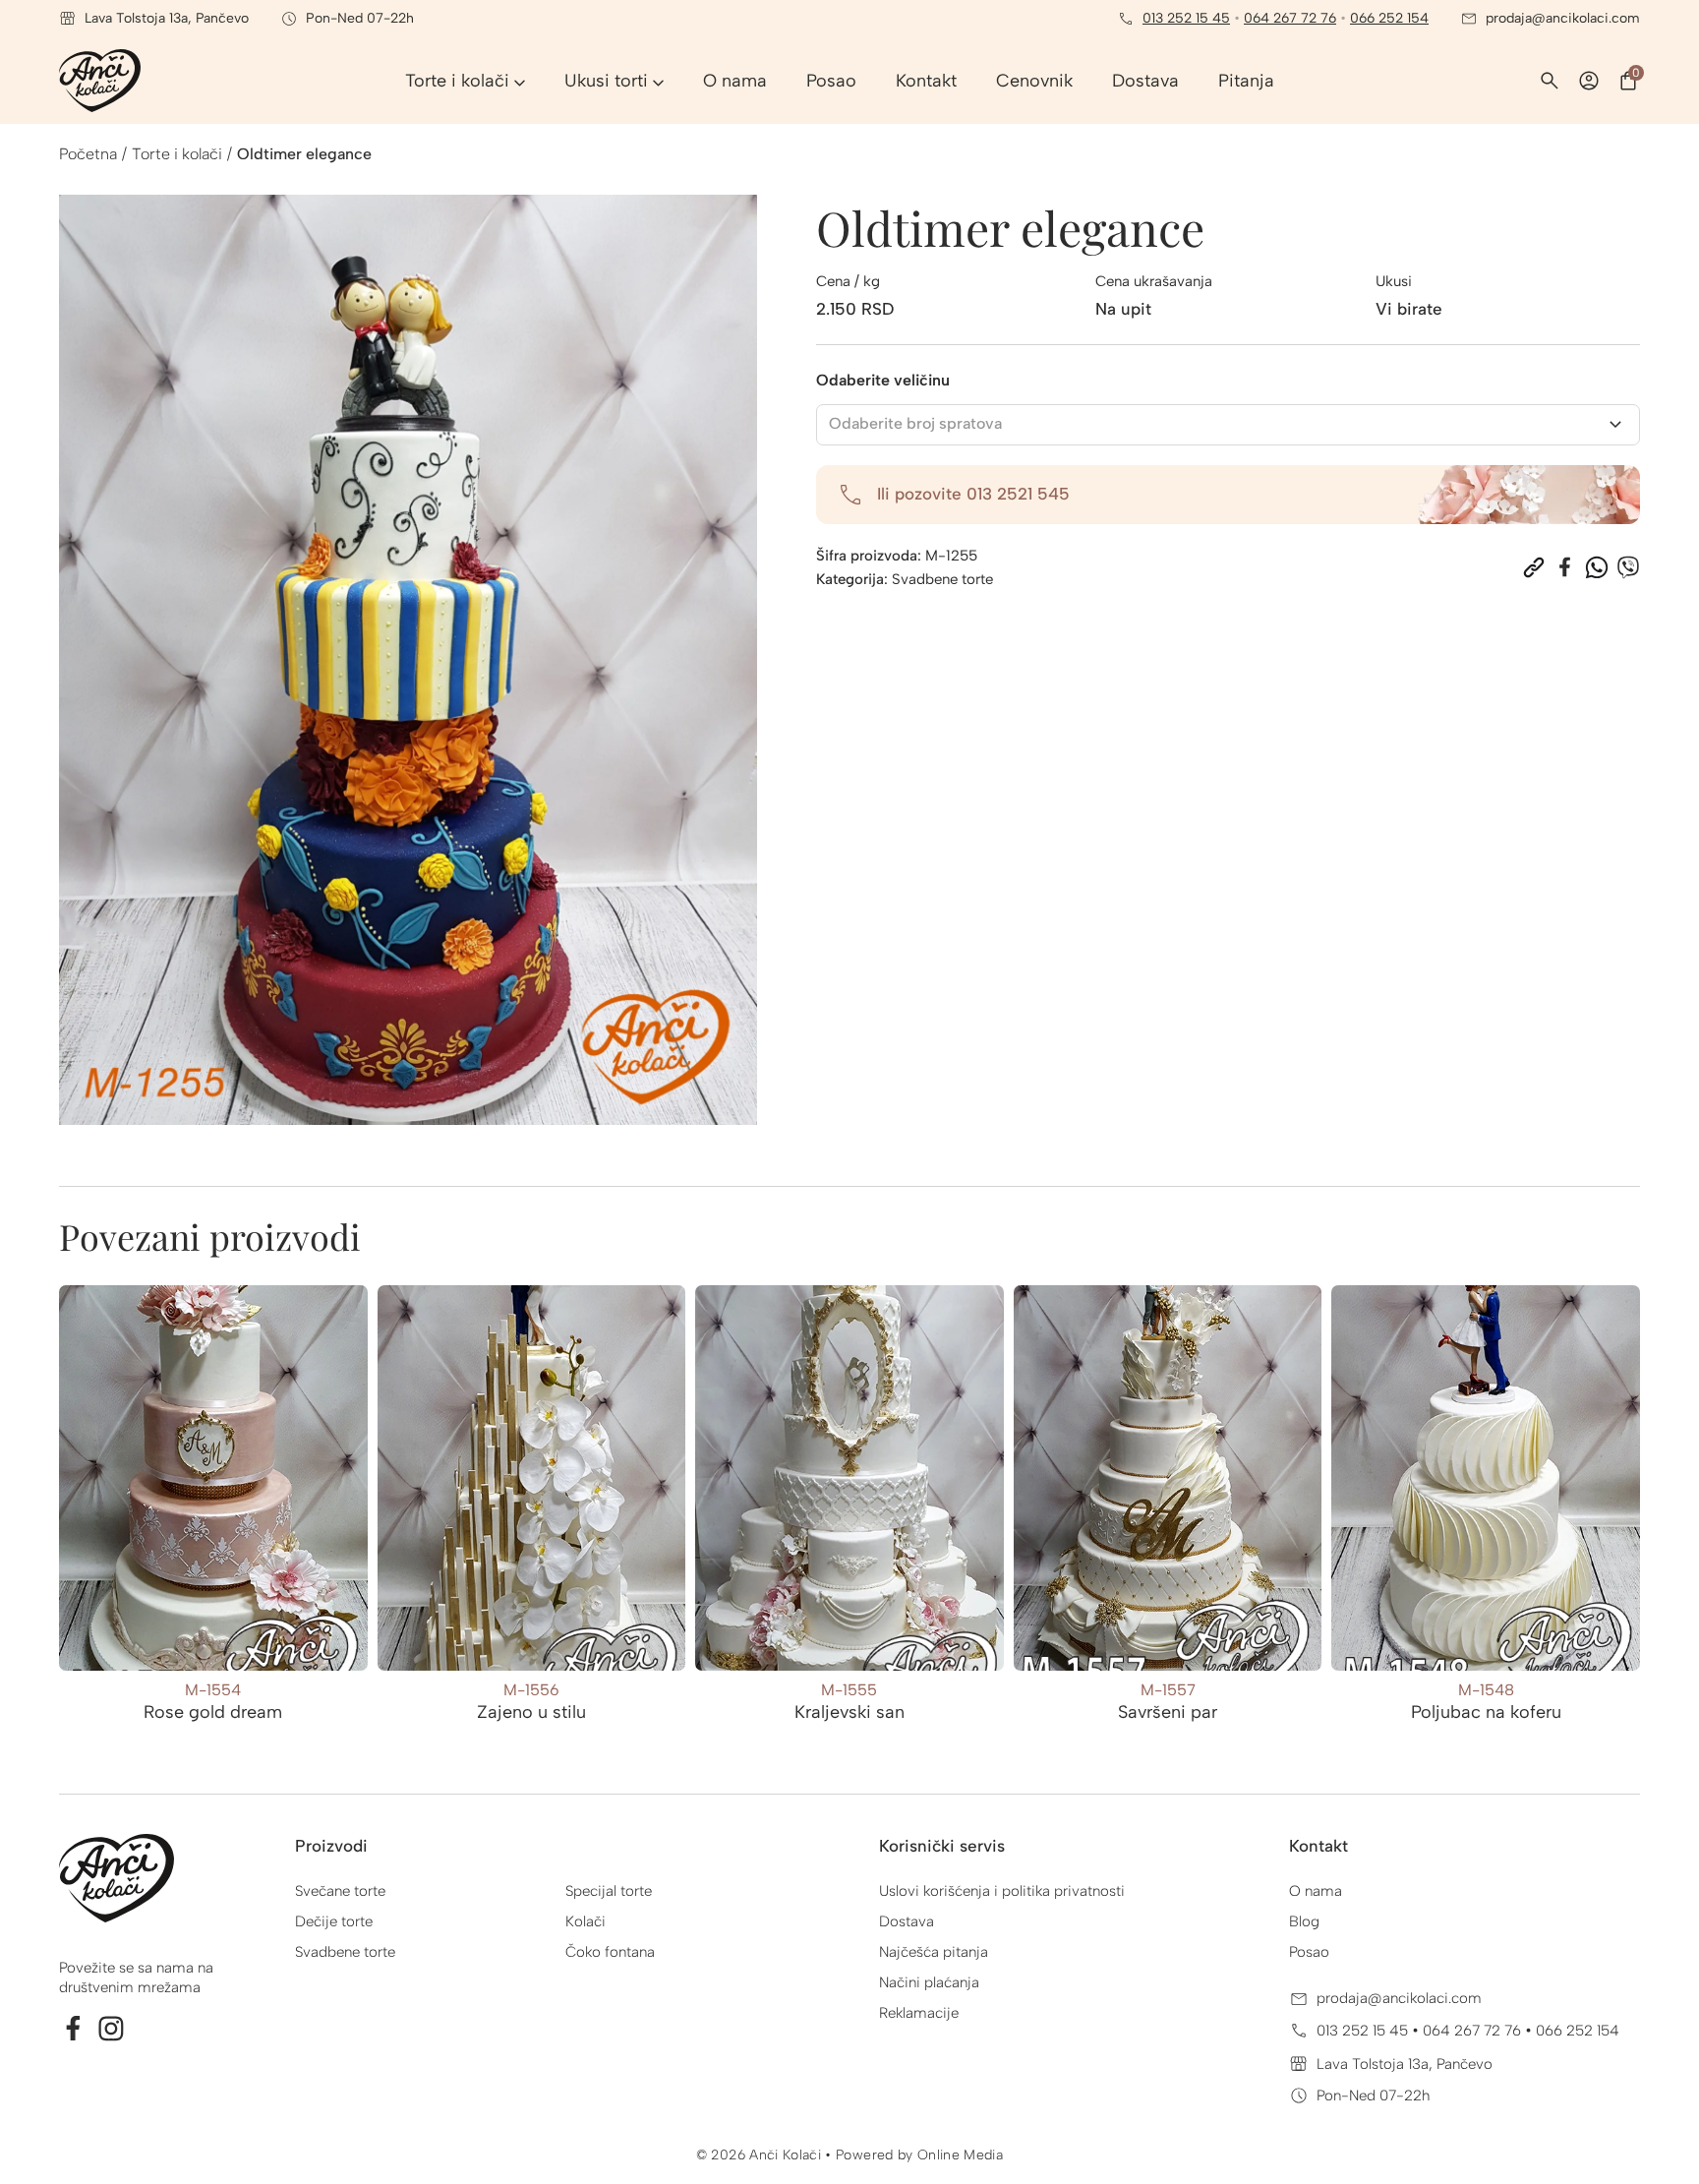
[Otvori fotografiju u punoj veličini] (408, 660)
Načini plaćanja (929, 1982)
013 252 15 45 (1186, 18)
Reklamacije (919, 2013)
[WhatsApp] (1597, 567)
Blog (1304, 1921)
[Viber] (1628, 567)
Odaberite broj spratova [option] (915, 423)
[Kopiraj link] (1534, 567)
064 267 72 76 (1290, 18)
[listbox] (1229, 425)
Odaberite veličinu (883, 380)
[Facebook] (1565, 567)
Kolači (586, 1921)
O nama (1316, 1891)
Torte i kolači (177, 154)
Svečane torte (340, 1891)
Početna (88, 154)
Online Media (960, 2155)
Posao (1309, 1952)
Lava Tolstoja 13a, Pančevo (1405, 2064)
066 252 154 (1389, 18)
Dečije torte (334, 1921)
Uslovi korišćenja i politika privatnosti (1002, 1891)
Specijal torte (609, 1891)
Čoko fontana (610, 1952)
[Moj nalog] (1589, 81)
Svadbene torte (942, 579)
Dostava (907, 1921)
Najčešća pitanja (934, 1952)
